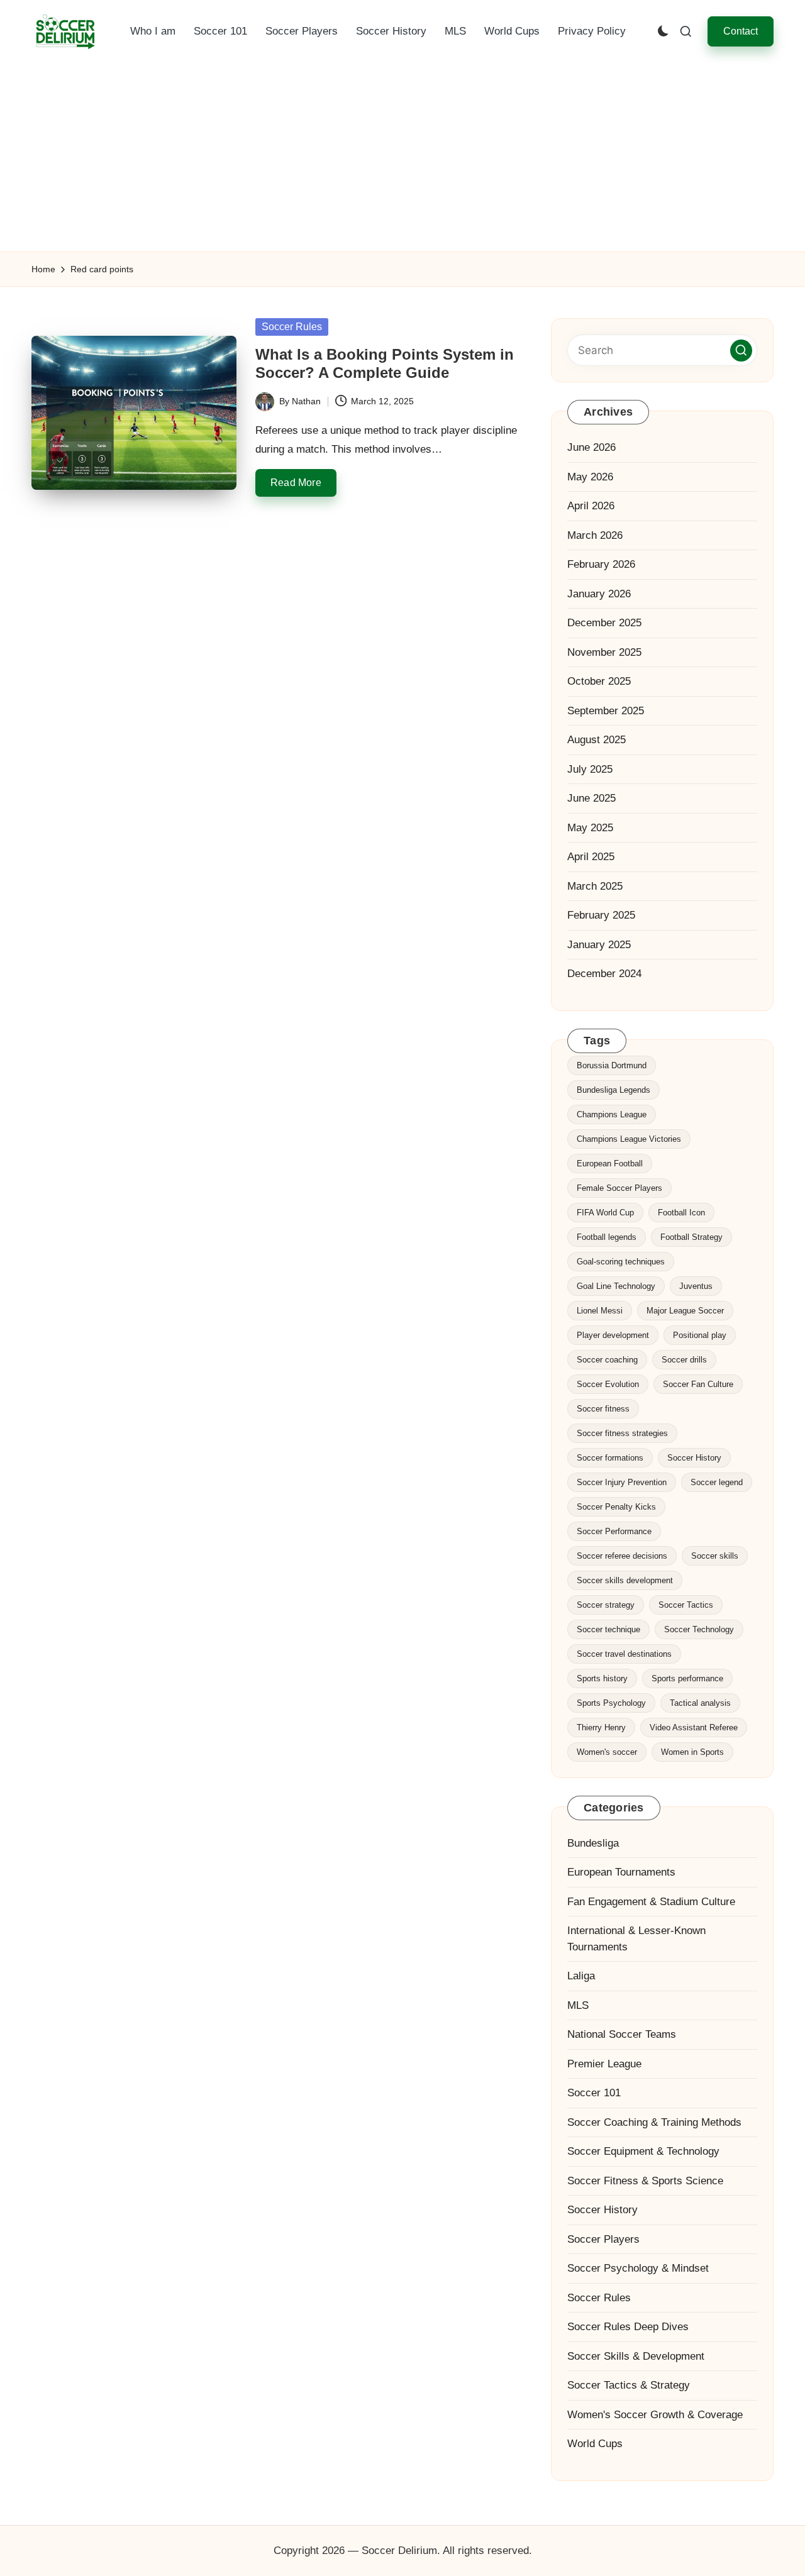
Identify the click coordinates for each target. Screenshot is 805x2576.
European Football (610, 1164)
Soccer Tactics (686, 1605)
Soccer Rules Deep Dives (628, 2327)
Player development (613, 1335)
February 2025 (601, 915)
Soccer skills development (625, 1580)
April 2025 (591, 857)
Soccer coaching (607, 1360)
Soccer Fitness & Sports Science (645, 2181)
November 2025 (604, 652)
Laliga (581, 1976)
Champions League (612, 1114)
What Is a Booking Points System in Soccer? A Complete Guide (385, 363)
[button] (741, 31)
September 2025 (606, 711)
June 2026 (591, 447)
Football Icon (681, 1213)
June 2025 (591, 798)
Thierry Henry (601, 1727)
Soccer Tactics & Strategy (629, 2385)
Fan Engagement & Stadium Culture (651, 1902)
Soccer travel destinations (624, 1654)
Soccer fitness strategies (622, 1433)
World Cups (595, 2444)
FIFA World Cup (605, 1213)
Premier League (604, 2064)
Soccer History (694, 1458)
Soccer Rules (292, 327)
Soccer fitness (603, 1409)
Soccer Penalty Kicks (616, 1507)
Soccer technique (608, 1629)
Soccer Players (603, 2239)
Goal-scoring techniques (621, 1262)
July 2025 (590, 769)
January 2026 (599, 594)
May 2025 (590, 828)
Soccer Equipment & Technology (643, 2151)
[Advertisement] (402, 157)
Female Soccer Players (619, 1188)
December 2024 (604, 974)
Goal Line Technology (616, 1286)
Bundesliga (593, 1843)
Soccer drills (684, 1360)
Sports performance (687, 1678)
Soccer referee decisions (622, 1556)
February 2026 (601, 564)
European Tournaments (621, 1872)
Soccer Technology (699, 1629)
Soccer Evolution (608, 1384)
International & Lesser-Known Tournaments (636, 1939)
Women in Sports (692, 1752)
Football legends (607, 1237)
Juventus (696, 1286)
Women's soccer (607, 1752)
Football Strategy (691, 1237)
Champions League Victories (629, 1139)
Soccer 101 (594, 2093)
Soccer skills (715, 1556)
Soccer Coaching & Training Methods (654, 2122)
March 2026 (595, 535)
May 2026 (590, 477)
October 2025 (599, 681)
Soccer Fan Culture (698, 1384)
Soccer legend (717, 1482)
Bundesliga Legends (613, 1090)
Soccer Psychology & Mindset (638, 2268)
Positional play (700, 1335)
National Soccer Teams (622, 2034)
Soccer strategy (606, 1605)
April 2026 (591, 506)
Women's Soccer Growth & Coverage (655, 2415)
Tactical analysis (700, 1703)
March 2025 (595, 886)
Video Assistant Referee (694, 1727)
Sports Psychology (611, 1703)
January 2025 (599, 945)
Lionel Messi (600, 1311)
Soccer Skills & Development (636, 2356)
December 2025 (604, 623)
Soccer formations (610, 1458)
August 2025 (597, 740)
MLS (578, 2005)
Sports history (602, 1678)
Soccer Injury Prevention (622, 1482)
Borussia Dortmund (612, 1065)
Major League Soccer (685, 1311)
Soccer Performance (614, 1531)
